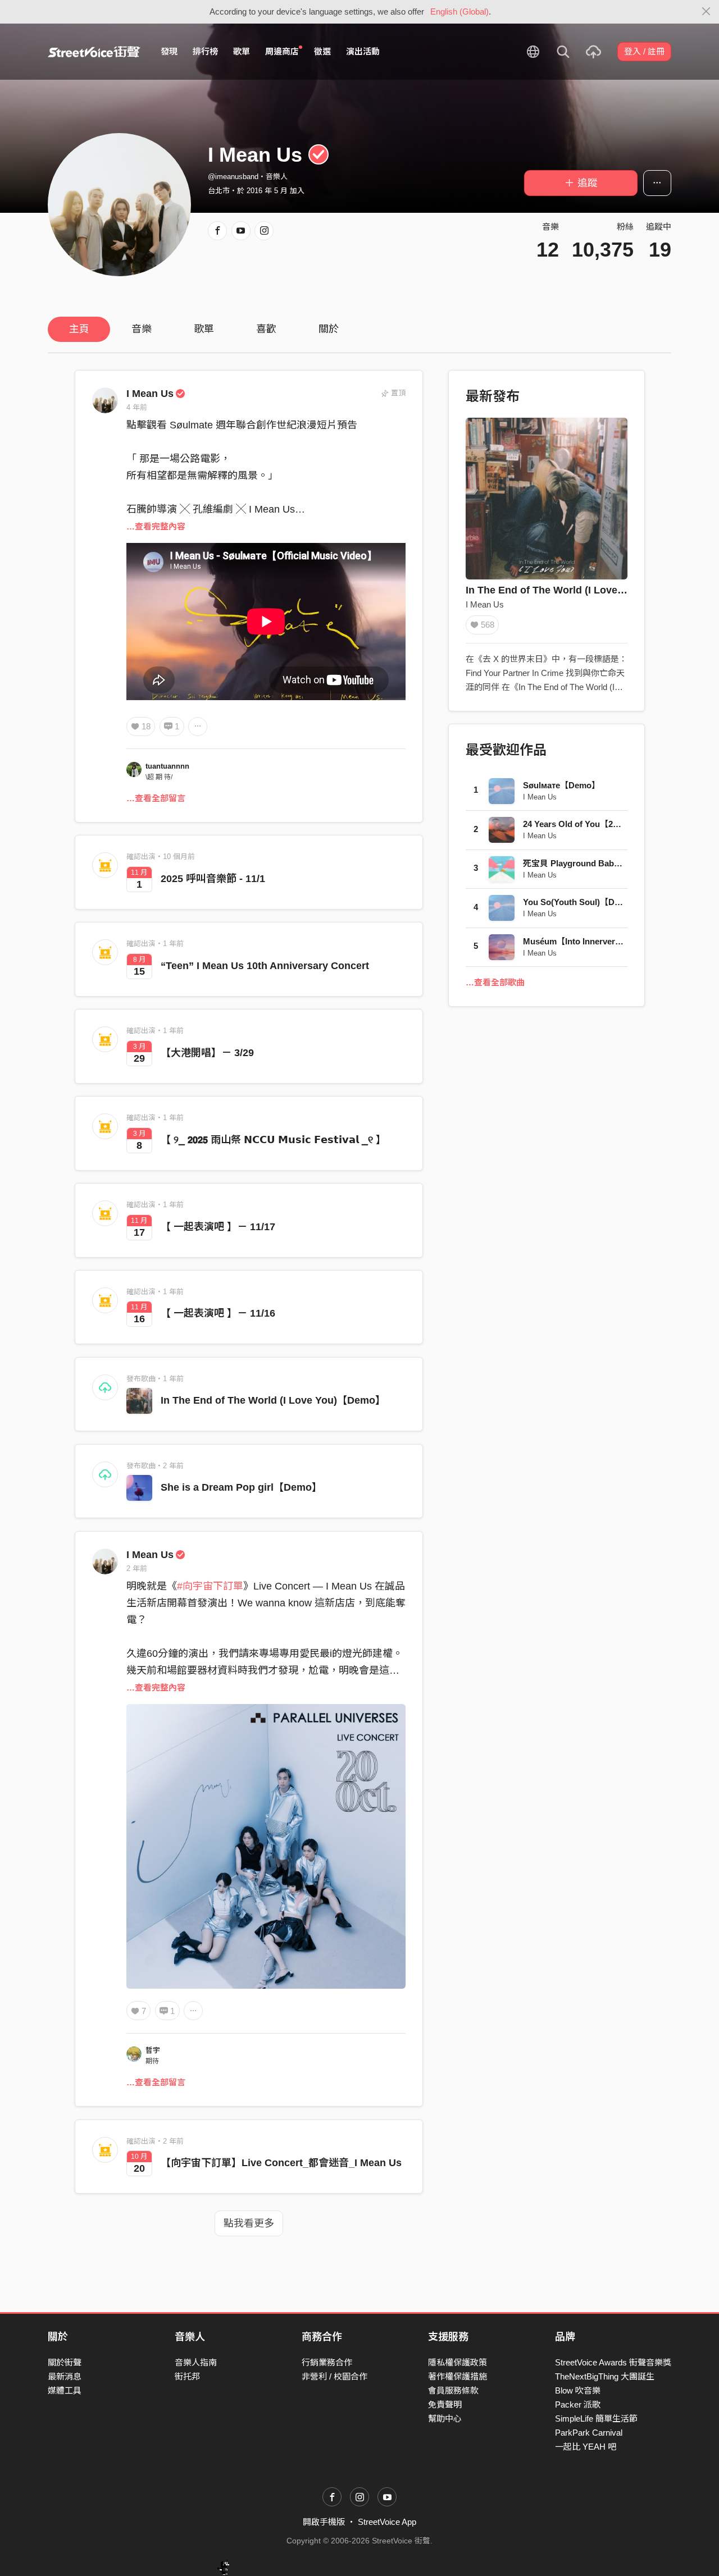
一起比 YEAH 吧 (586, 2447)
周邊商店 (282, 51)
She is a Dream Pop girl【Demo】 (241, 1487)
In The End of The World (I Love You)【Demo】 (273, 1400)
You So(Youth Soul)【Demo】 (581, 902)
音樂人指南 (196, 2362)
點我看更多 (249, 2223)
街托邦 (187, 2376)
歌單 (242, 51)
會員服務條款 (453, 2390)
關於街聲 (65, 2362)
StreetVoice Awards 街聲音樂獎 (613, 2362)
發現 (169, 51)
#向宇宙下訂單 (210, 1586)
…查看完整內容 (156, 526)
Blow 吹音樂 (578, 2390)
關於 (329, 329)
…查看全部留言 (156, 798)
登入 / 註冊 (644, 51)
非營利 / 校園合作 (335, 2376)
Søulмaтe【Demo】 (561, 785)
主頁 (79, 329)
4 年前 (137, 407)
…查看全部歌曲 (495, 982)
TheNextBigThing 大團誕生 (605, 2376)
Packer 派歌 (578, 2404)
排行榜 (205, 51)
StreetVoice (94, 52)
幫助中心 (445, 2419)
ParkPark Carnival (589, 2433)
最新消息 (65, 2376)
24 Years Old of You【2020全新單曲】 (596, 824)
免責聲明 (445, 2404)
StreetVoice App (387, 2522)
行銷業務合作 (327, 2362)
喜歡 (266, 329)
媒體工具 (65, 2390)
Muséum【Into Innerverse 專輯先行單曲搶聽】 (613, 941)
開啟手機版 (324, 2522)
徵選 (322, 51)
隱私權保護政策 (458, 2362)
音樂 (142, 329)
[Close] (706, 12)
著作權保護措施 (458, 2376)
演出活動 (363, 51)
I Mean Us (150, 394)
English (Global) (459, 12)
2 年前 (137, 1568)
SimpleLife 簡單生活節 (596, 2419)
